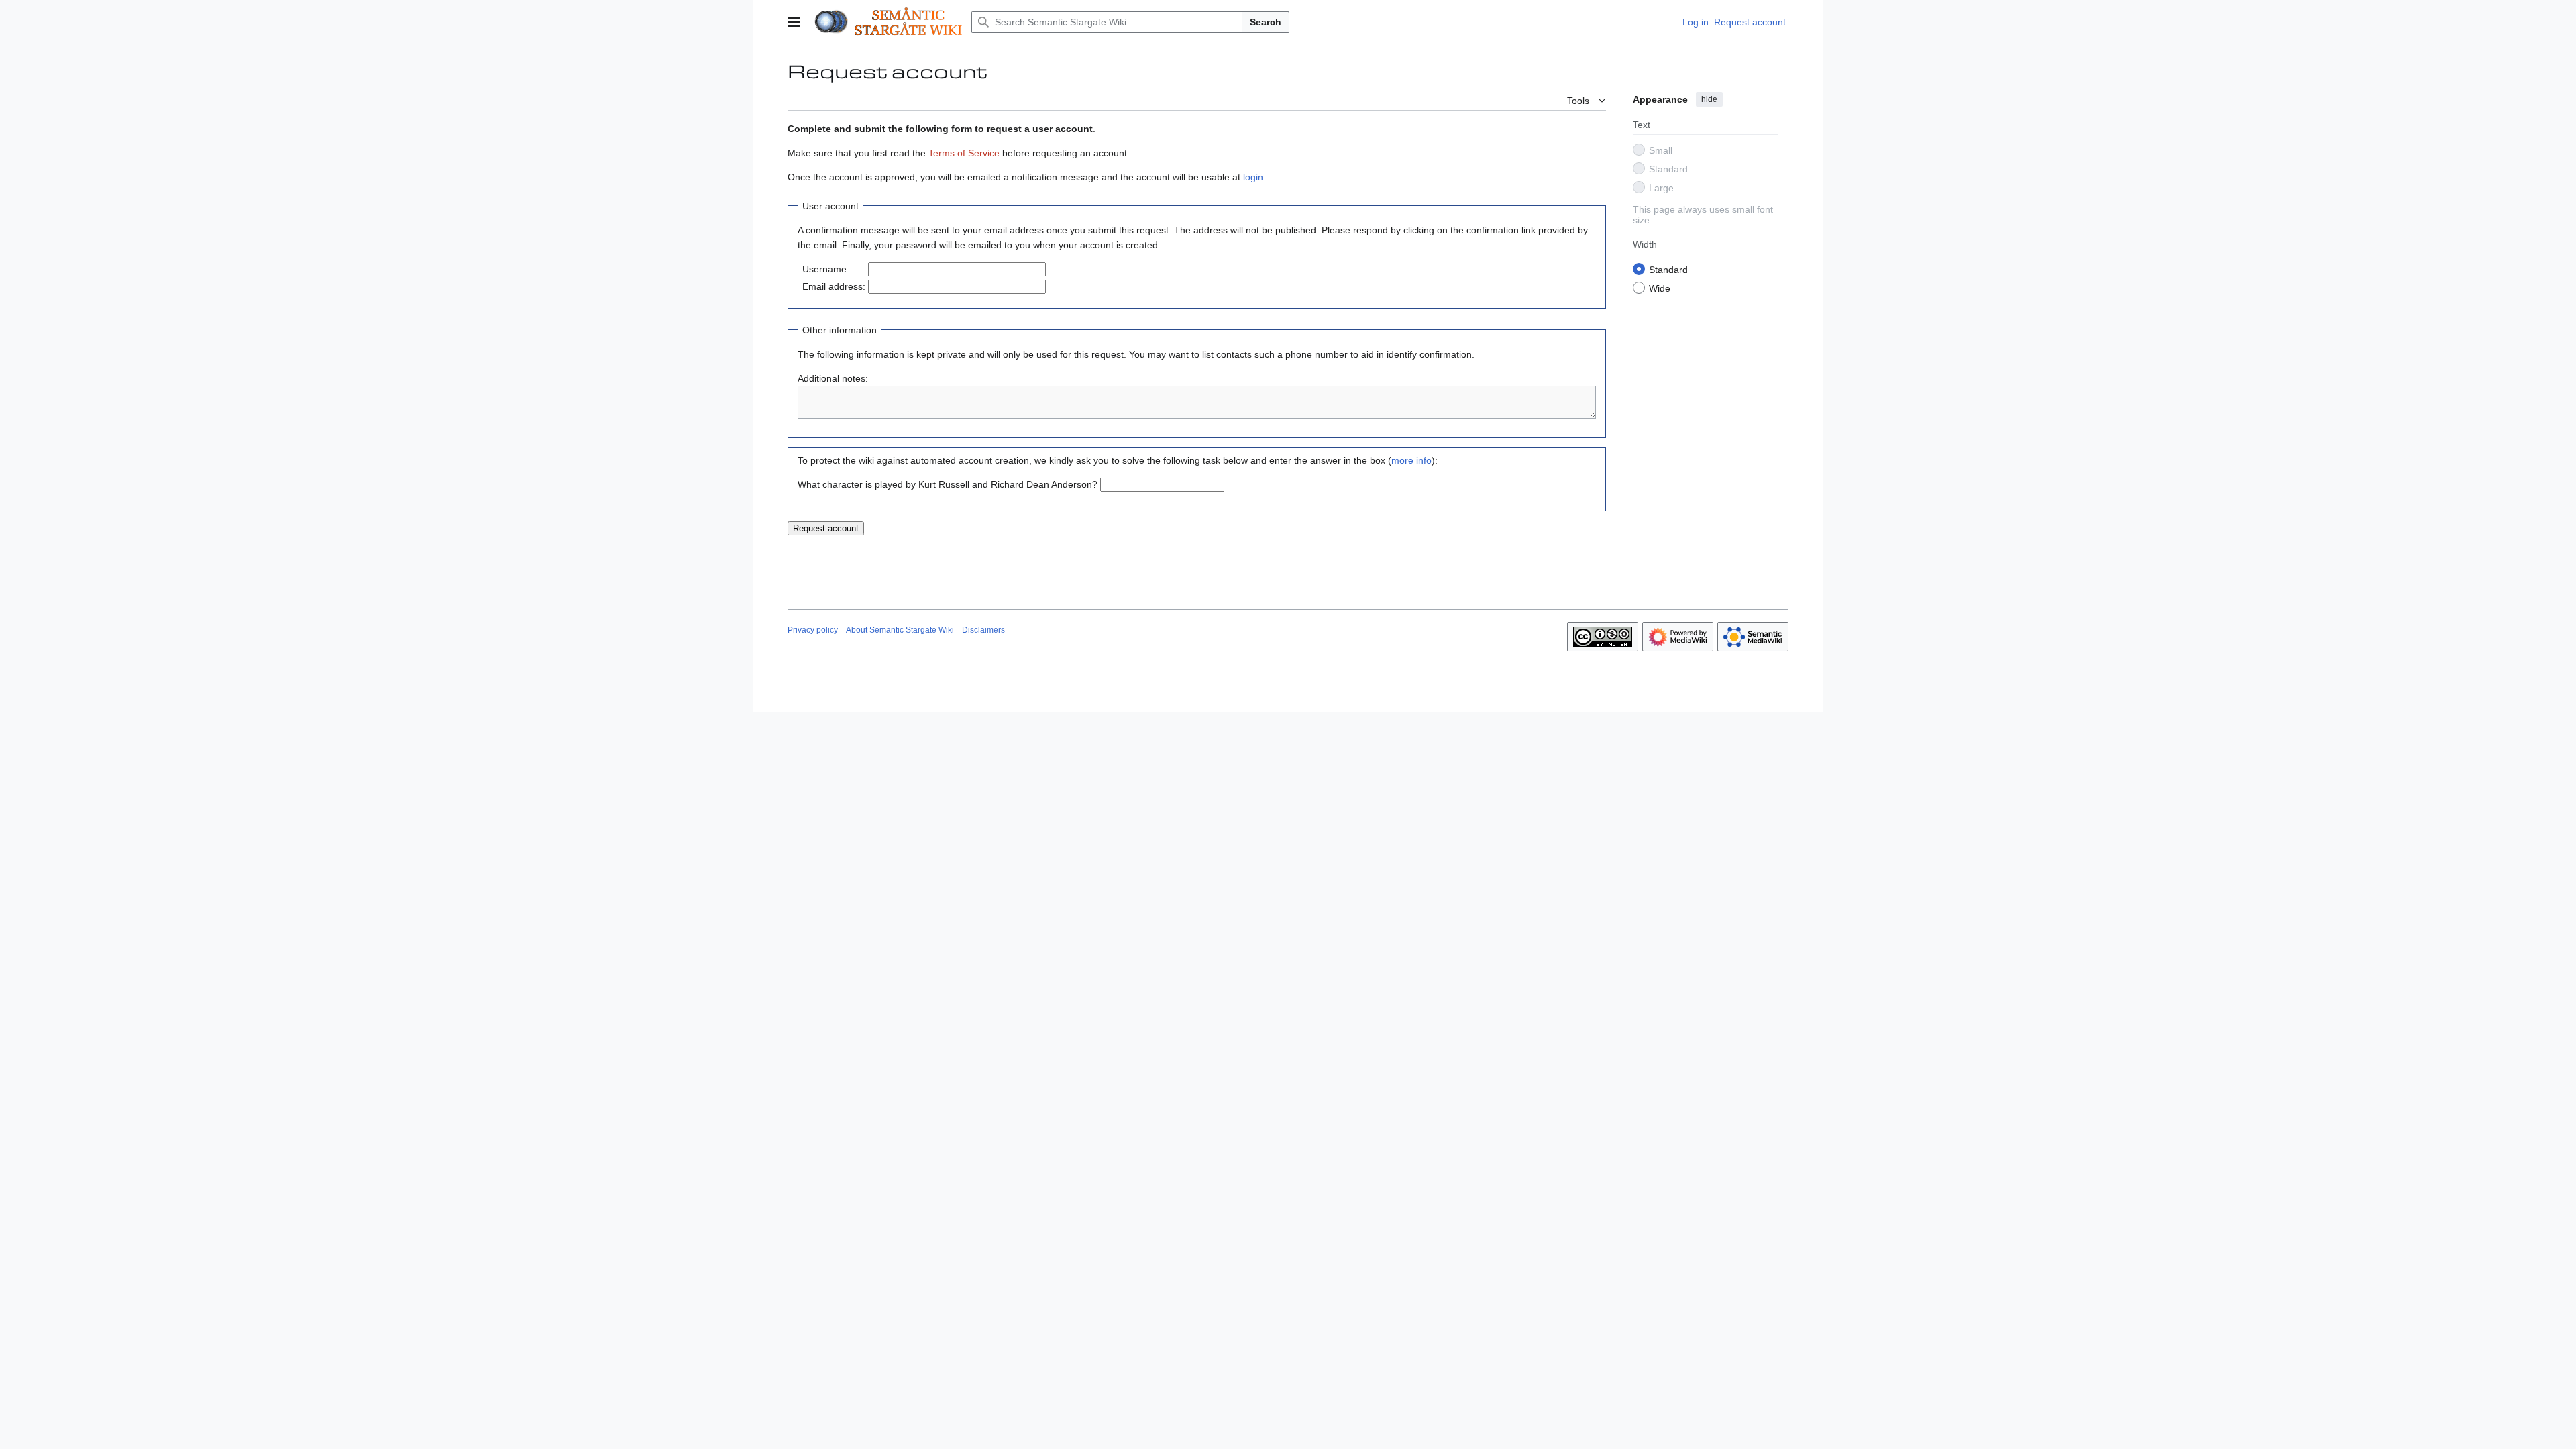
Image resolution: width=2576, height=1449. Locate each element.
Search (1266, 22)
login (1253, 177)
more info (1411, 460)
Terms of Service (964, 153)
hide (1709, 99)
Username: (826, 269)
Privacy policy (813, 630)
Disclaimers (983, 630)
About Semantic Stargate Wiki (900, 630)
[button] (794, 22)
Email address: (834, 286)
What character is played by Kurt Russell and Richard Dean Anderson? (948, 484)
